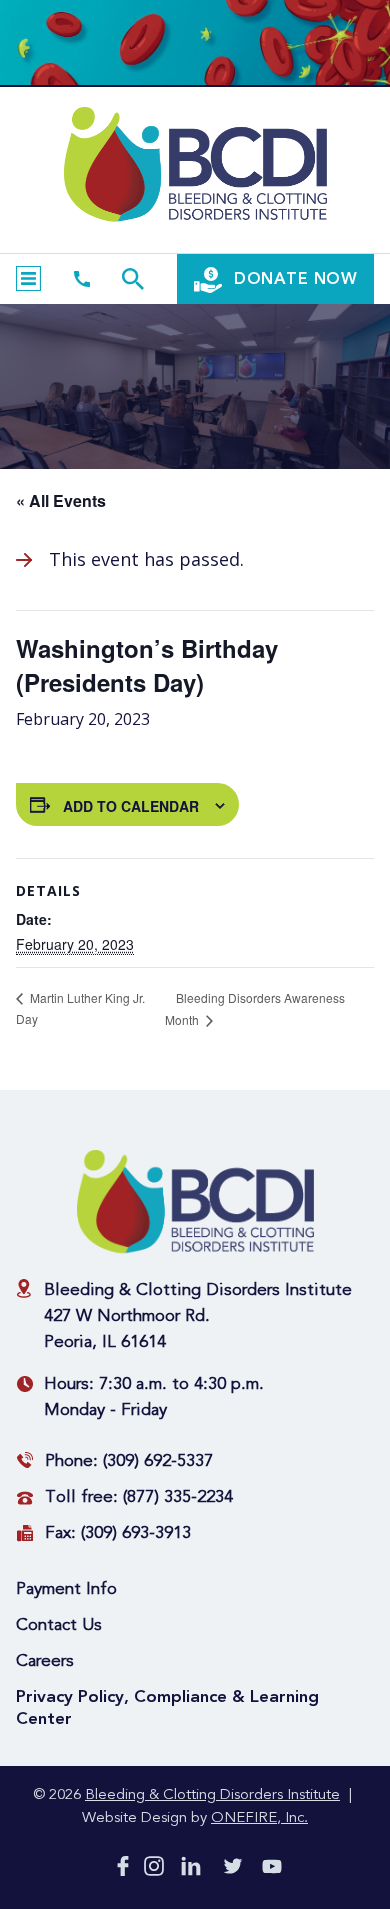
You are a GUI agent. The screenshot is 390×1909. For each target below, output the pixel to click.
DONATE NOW (293, 279)
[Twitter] (233, 1870)
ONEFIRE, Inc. (259, 1818)
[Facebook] (123, 1870)
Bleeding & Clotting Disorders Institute (212, 1795)
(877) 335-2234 (178, 1497)
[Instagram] (154, 1870)
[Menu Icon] (28, 278)
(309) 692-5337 (158, 1461)
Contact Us (59, 1625)
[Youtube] (272, 1870)
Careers (45, 1661)
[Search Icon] (133, 279)
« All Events (61, 500)
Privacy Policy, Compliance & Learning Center (167, 1707)
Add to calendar (131, 806)
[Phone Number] (82, 279)
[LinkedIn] (191, 1870)
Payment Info (66, 1589)
